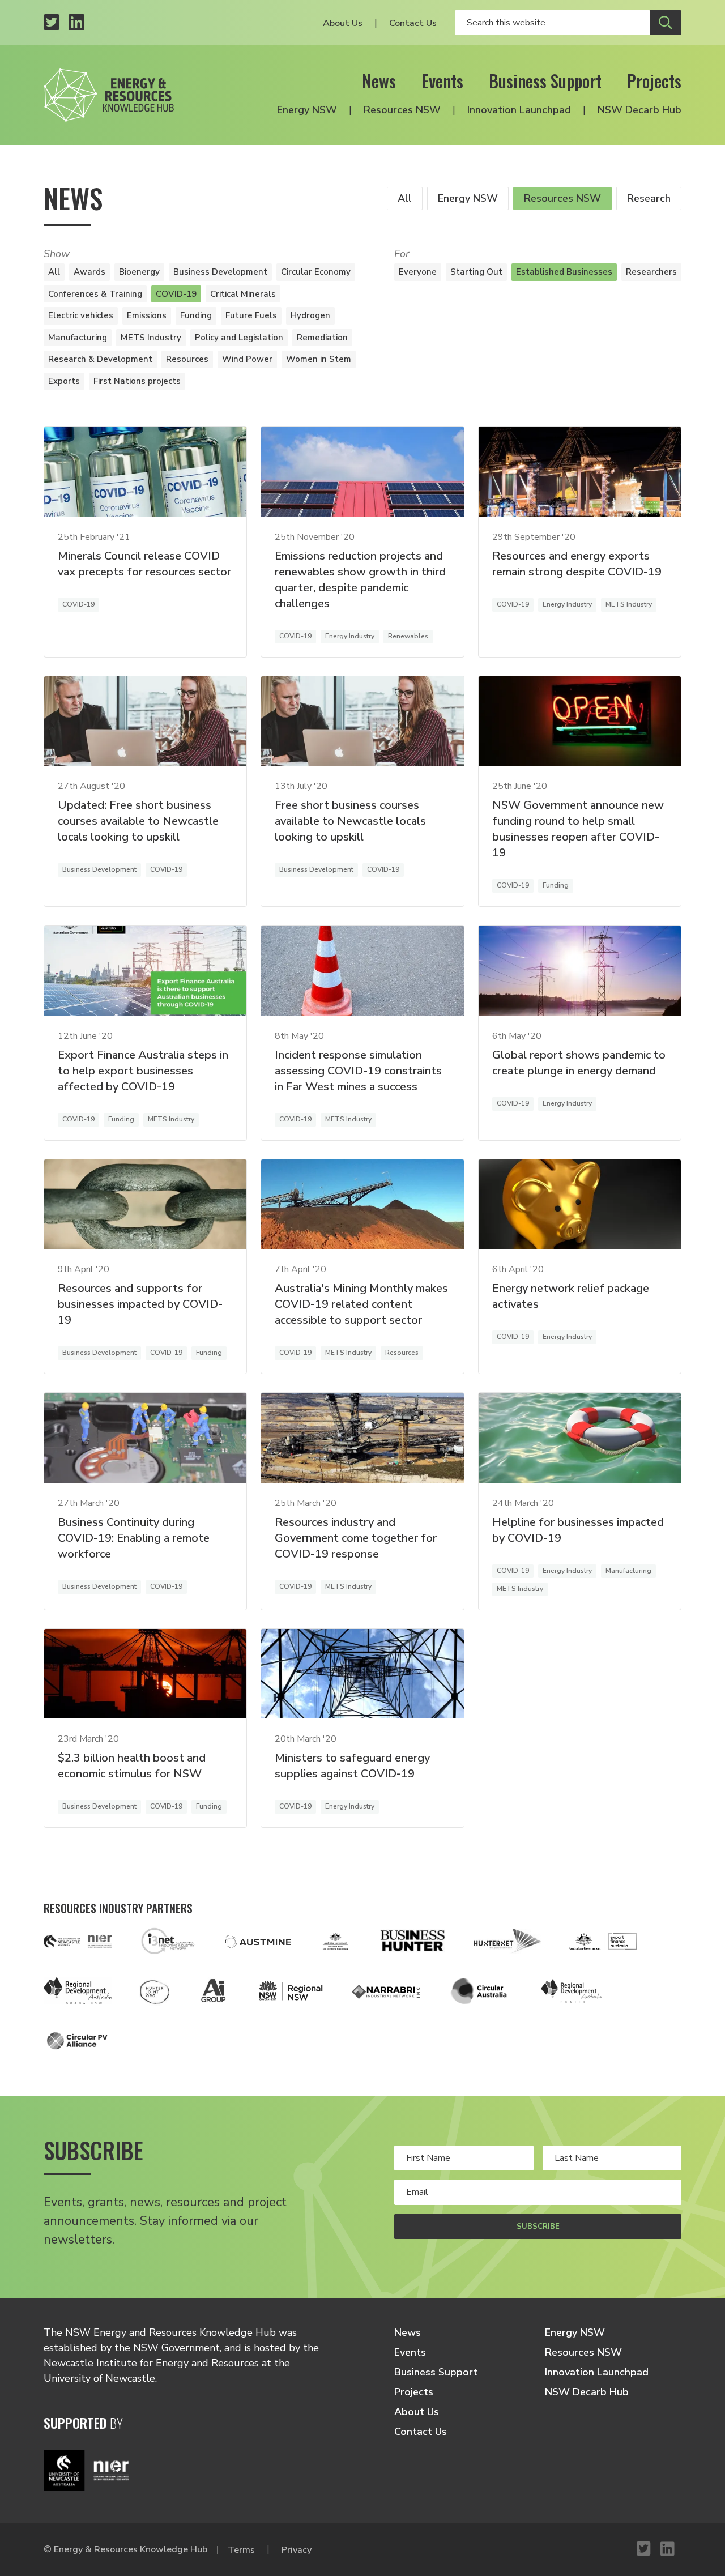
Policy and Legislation (239, 338)
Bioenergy (139, 272)
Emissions (147, 315)
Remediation (322, 338)
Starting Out (476, 272)
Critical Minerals (243, 294)
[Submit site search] (666, 23)
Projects (654, 81)
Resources (187, 359)
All (405, 198)
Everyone (418, 272)
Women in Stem (319, 359)
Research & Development (100, 359)
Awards (89, 272)
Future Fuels (251, 315)
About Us (343, 23)
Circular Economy (316, 272)
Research (649, 198)
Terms (241, 2550)
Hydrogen (310, 315)
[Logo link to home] (109, 95)
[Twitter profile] (52, 23)
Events (442, 81)
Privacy (297, 2550)
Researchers (651, 272)
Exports (64, 381)
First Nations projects (137, 381)
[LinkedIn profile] (76, 23)
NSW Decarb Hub (639, 110)
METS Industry (151, 338)
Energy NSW (307, 110)
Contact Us (413, 23)
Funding (196, 315)
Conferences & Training (95, 294)
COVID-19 (176, 294)
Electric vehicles (81, 315)
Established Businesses (564, 272)
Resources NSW (402, 110)
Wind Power (247, 359)
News (379, 81)
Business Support (545, 81)
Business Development (220, 272)
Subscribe (538, 2227)
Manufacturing (78, 338)
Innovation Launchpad (519, 110)
